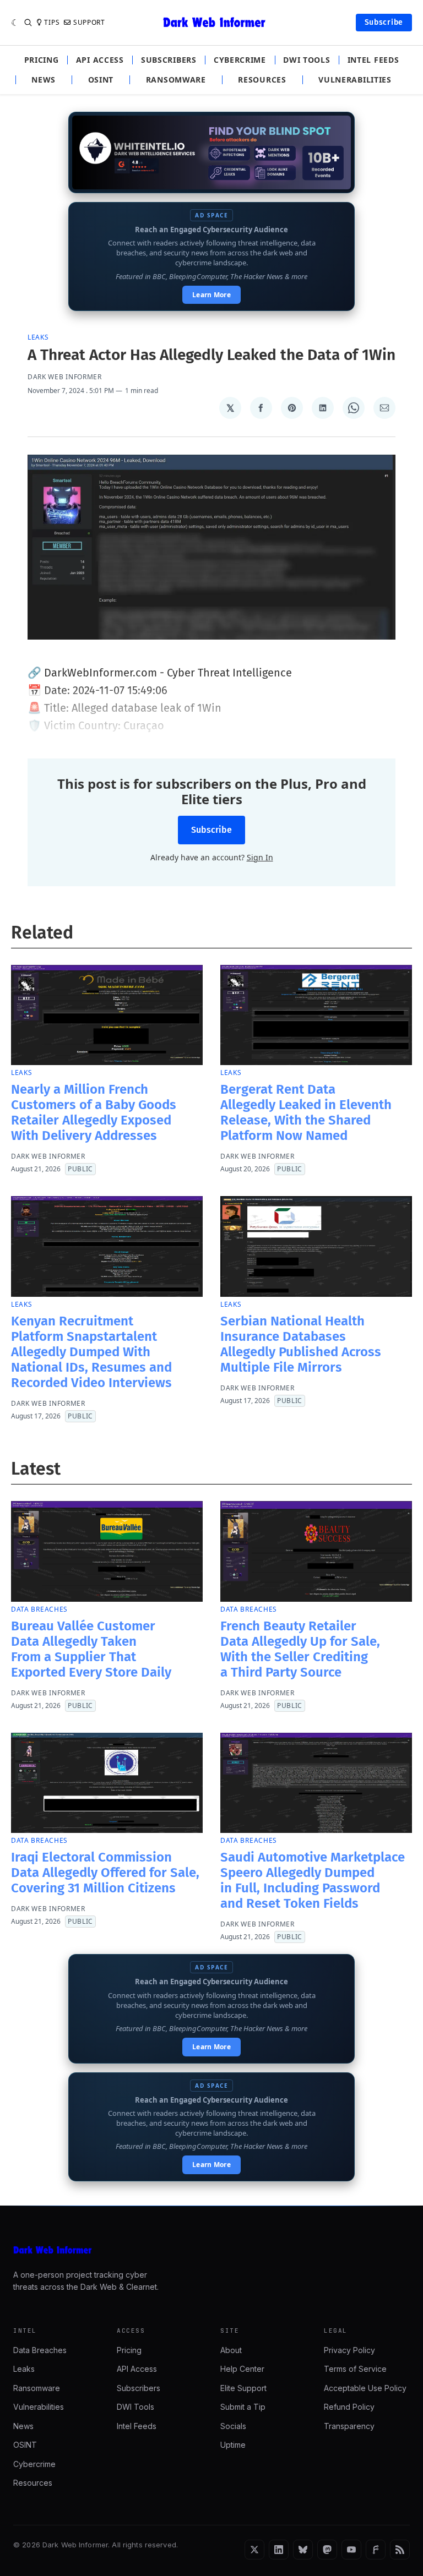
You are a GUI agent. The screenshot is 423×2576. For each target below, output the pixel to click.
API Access (100, 60)
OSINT (101, 80)
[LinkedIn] (279, 2550)
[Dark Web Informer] (211, 2250)
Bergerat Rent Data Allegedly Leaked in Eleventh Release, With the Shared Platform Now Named (306, 1112)
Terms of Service (355, 2369)
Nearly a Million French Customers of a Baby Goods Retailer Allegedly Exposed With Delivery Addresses (94, 1112)
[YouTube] (351, 2550)
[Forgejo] (376, 2550)
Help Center (242, 2369)
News (44, 80)
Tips (52, 23)
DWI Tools (307, 60)
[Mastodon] (327, 2550)
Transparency (349, 2426)
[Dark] (15, 23)
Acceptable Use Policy (365, 2388)
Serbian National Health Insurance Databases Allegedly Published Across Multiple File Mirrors (301, 1344)
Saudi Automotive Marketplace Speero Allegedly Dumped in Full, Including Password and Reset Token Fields (313, 1880)
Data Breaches (39, 1609)
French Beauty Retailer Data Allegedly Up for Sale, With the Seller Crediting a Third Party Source (300, 1649)
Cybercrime (240, 60)
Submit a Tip (243, 2407)
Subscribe (384, 22)
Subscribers (169, 60)
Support (89, 23)
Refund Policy (349, 2407)
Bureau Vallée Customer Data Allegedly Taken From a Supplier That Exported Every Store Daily (91, 1649)
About (231, 2350)
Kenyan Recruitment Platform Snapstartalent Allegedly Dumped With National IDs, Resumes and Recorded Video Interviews (91, 1352)
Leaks (38, 337)
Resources (262, 80)
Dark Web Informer (65, 377)
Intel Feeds (373, 60)
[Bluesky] (303, 2550)
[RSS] (400, 2550)
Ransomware (176, 80)
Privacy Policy (349, 2350)
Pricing (42, 60)
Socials (233, 2426)
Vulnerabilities (355, 80)
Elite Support (243, 2388)
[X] (254, 2550)
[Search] (28, 23)
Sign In (260, 857)
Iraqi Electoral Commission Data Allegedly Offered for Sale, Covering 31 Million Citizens (105, 1873)
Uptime (233, 2445)
